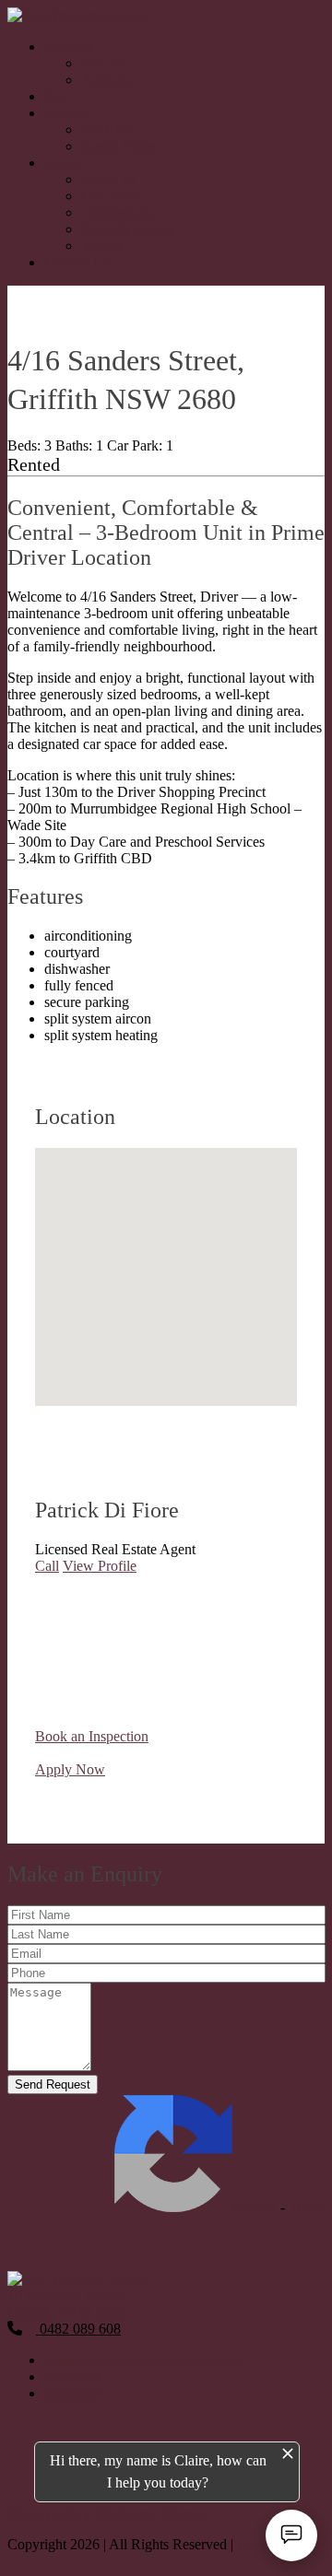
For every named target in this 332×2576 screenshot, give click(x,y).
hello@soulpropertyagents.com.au (143, 2360)
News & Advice (128, 229)
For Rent (107, 129)
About (63, 163)
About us (108, 179)
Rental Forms (120, 146)
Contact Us (77, 262)
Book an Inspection (92, 1736)
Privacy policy (51, 2513)
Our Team (111, 196)
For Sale (69, 47)
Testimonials (118, 212)
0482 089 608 (78, 2329)
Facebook (73, 2377)
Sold (58, 96)
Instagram (73, 2393)
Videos (101, 246)
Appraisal (109, 80)
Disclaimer (128, 2513)
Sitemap (185, 2513)
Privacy (255, 2207)
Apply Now (70, 1769)
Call (47, 1566)
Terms (307, 2207)
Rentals (66, 113)
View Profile (100, 1566)
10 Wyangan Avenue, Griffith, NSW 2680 (70, 2304)
